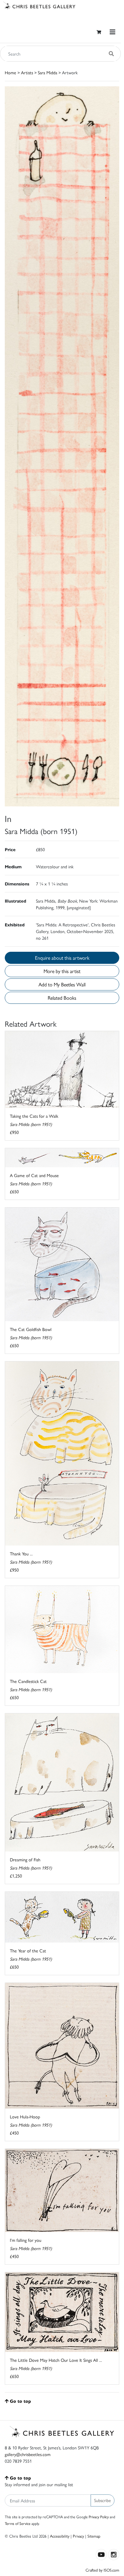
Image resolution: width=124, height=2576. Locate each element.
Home (10, 72)
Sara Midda (48, 72)
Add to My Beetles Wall (62, 984)
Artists (27, 72)
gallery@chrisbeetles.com (28, 2454)
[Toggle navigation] (113, 32)
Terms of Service (18, 2523)
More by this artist (62, 971)
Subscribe (103, 2500)
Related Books (62, 998)
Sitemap (94, 2536)
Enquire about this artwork (62, 958)
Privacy (78, 2536)
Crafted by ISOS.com (102, 2570)
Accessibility (60, 2536)
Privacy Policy (99, 2517)
